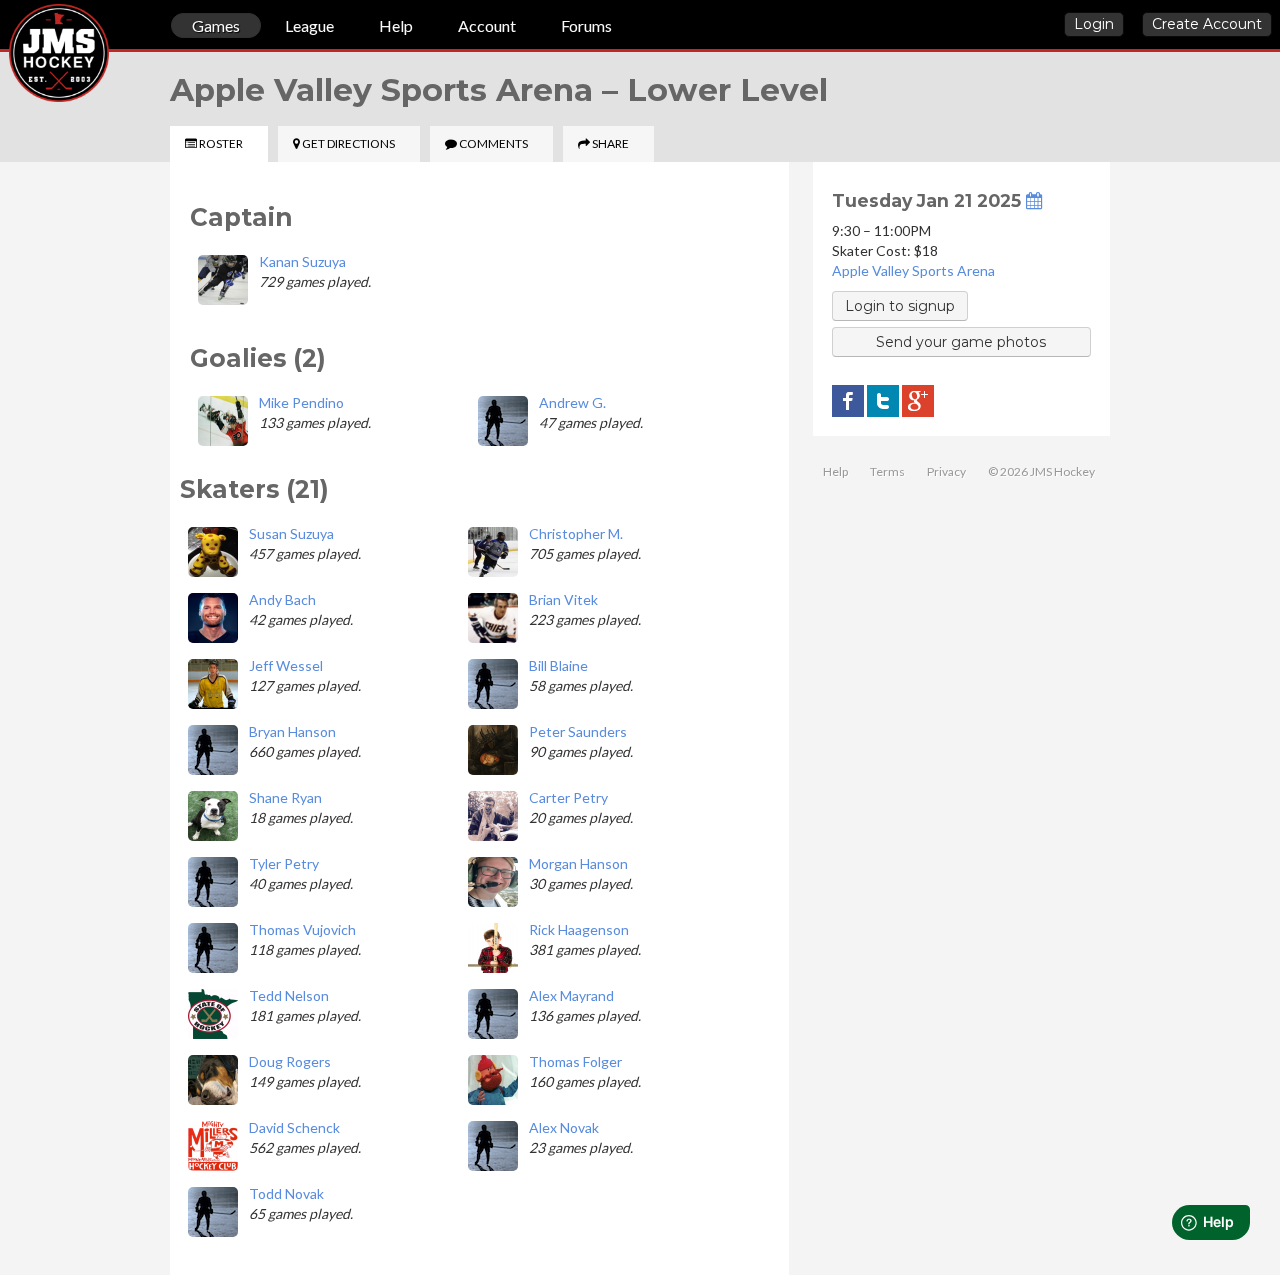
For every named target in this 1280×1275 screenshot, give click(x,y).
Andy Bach (282, 599)
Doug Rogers (290, 1061)
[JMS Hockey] (9, 28)
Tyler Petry (284, 863)
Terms (887, 471)
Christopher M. (576, 533)
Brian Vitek (563, 599)
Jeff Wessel (286, 665)
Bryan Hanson (292, 731)
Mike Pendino (301, 402)
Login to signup (900, 306)
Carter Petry (568, 797)
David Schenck (294, 1127)
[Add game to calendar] (1034, 200)
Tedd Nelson (289, 995)
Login (1094, 24)
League (309, 25)
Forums (586, 25)
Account (487, 25)
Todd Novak (286, 1193)
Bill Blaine (558, 665)
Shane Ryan (285, 797)
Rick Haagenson (579, 929)
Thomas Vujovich (302, 929)
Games (216, 25)
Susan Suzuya (291, 533)
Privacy (946, 471)
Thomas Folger (575, 1061)
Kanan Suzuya (302, 261)
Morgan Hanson (578, 863)
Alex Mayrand (571, 995)
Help (396, 25)
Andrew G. (572, 402)
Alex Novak (564, 1127)
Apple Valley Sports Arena (913, 270)
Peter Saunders (578, 731)
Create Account (1207, 24)
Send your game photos (961, 342)
